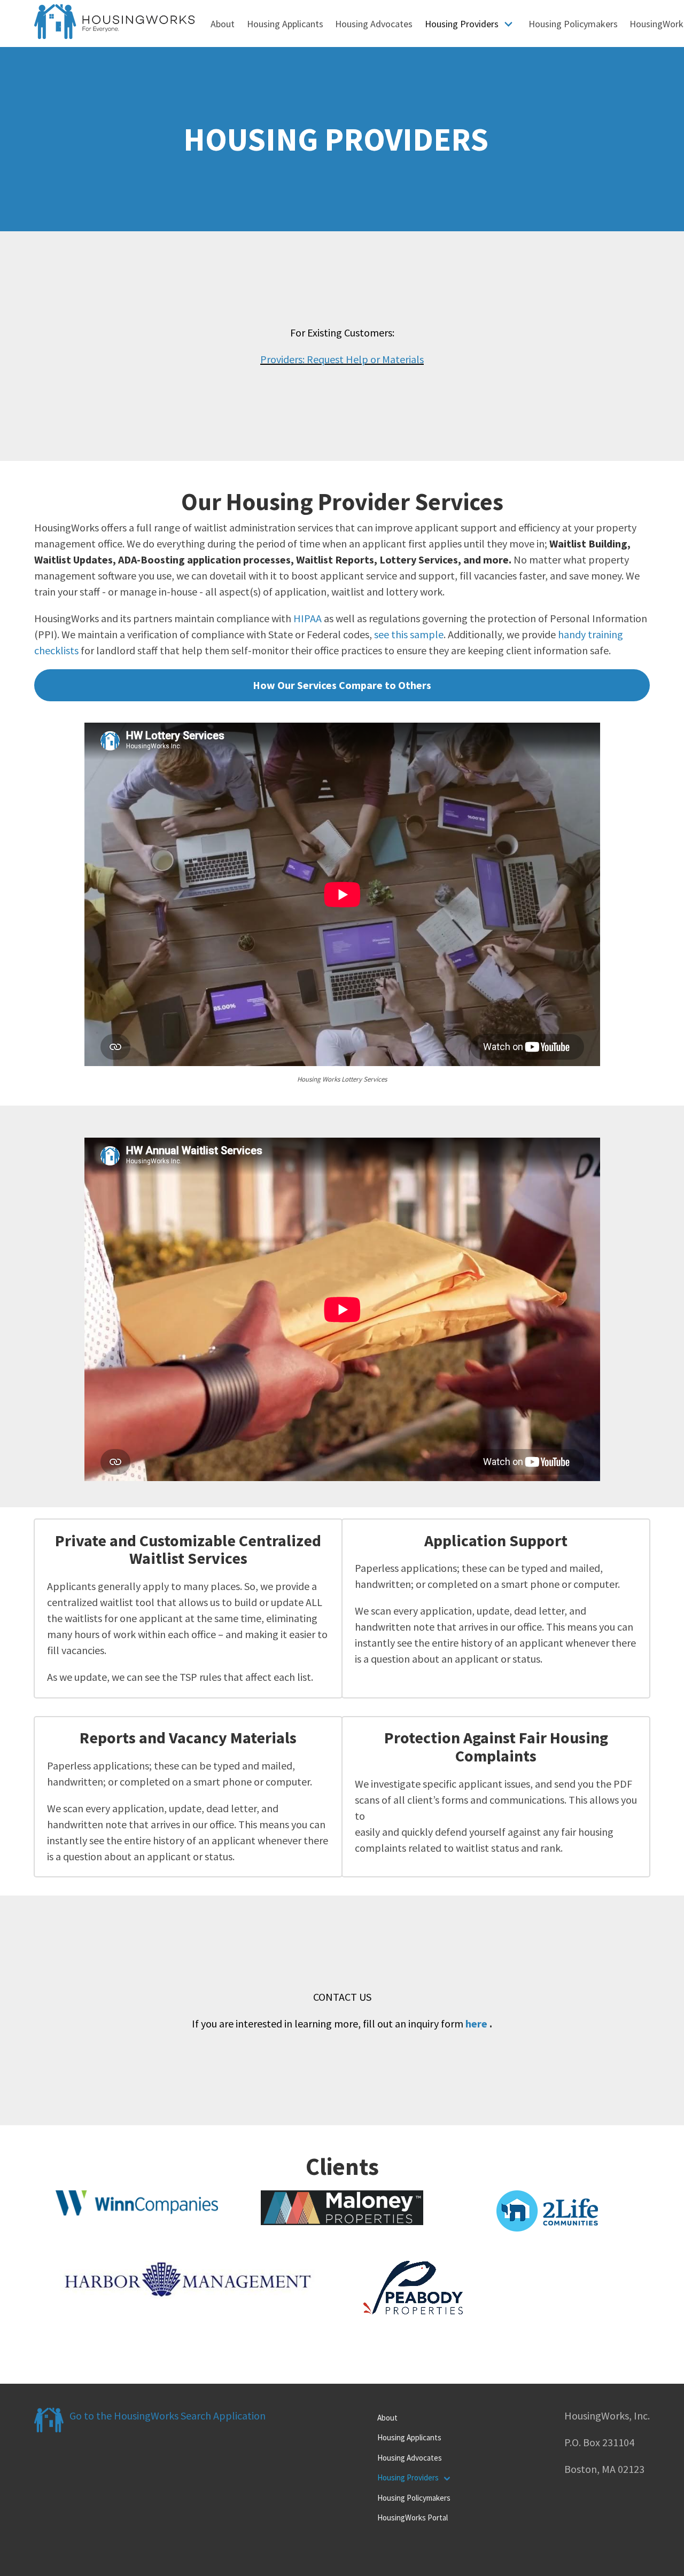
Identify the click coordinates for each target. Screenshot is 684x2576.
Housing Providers (462, 24)
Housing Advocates (374, 24)
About (223, 24)
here (476, 2023)
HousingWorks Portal (413, 2518)
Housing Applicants (285, 24)
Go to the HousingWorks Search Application (168, 2416)
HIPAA (308, 618)
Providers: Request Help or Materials (342, 359)
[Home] (114, 35)
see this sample (409, 634)
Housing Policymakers (573, 24)
